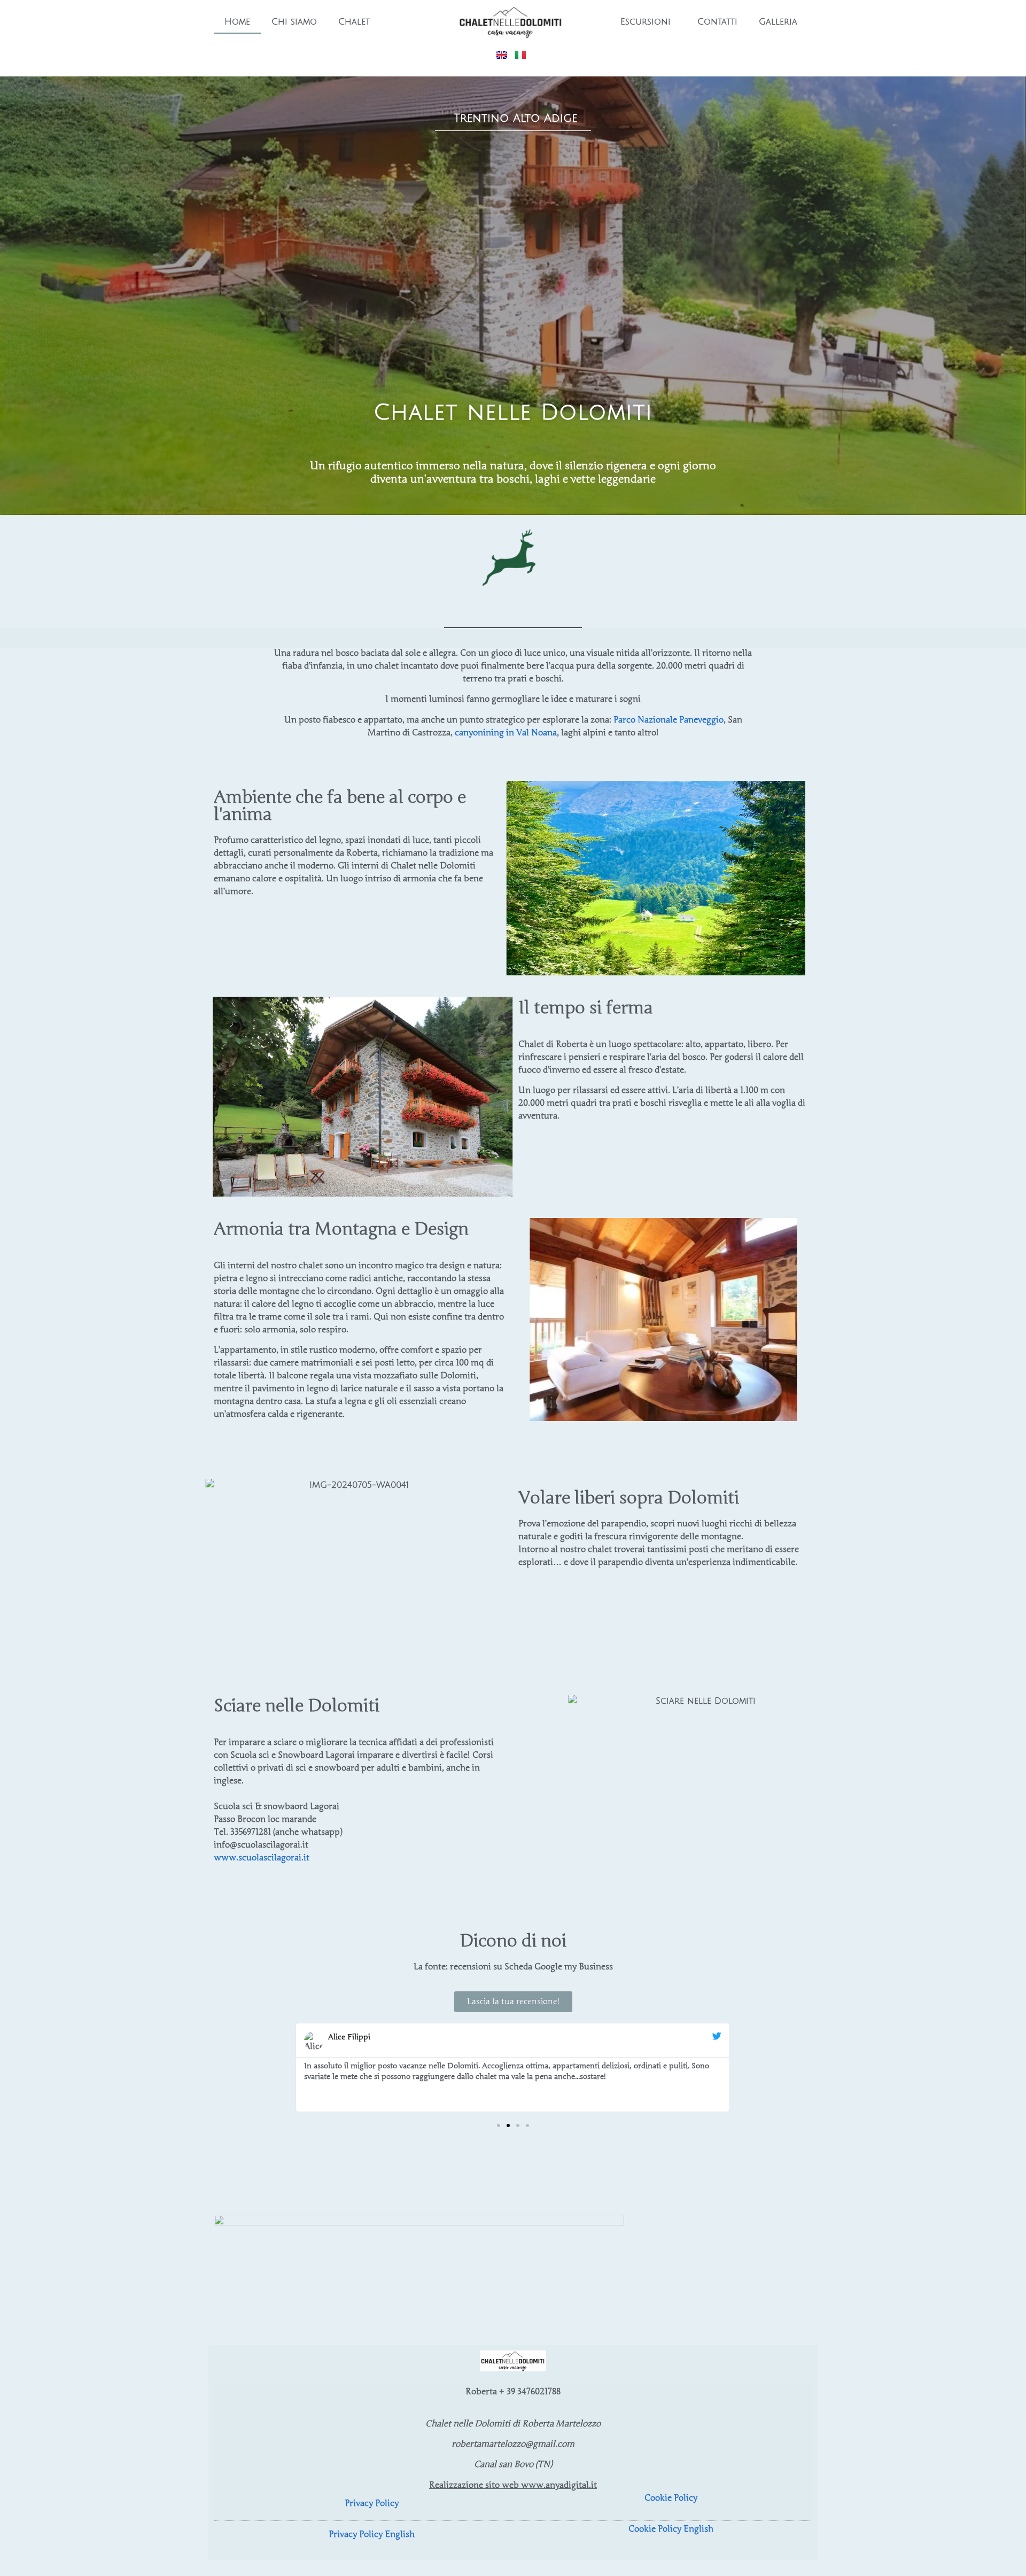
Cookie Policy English (671, 2529)
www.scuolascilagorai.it (262, 1858)
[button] (294, 2067)
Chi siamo (294, 22)
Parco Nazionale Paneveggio (669, 720)
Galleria (778, 22)
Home (237, 22)
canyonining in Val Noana (506, 733)
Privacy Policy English (372, 2534)
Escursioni (646, 22)
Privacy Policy (372, 2503)
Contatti (717, 22)
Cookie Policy (671, 2498)
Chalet (354, 22)
